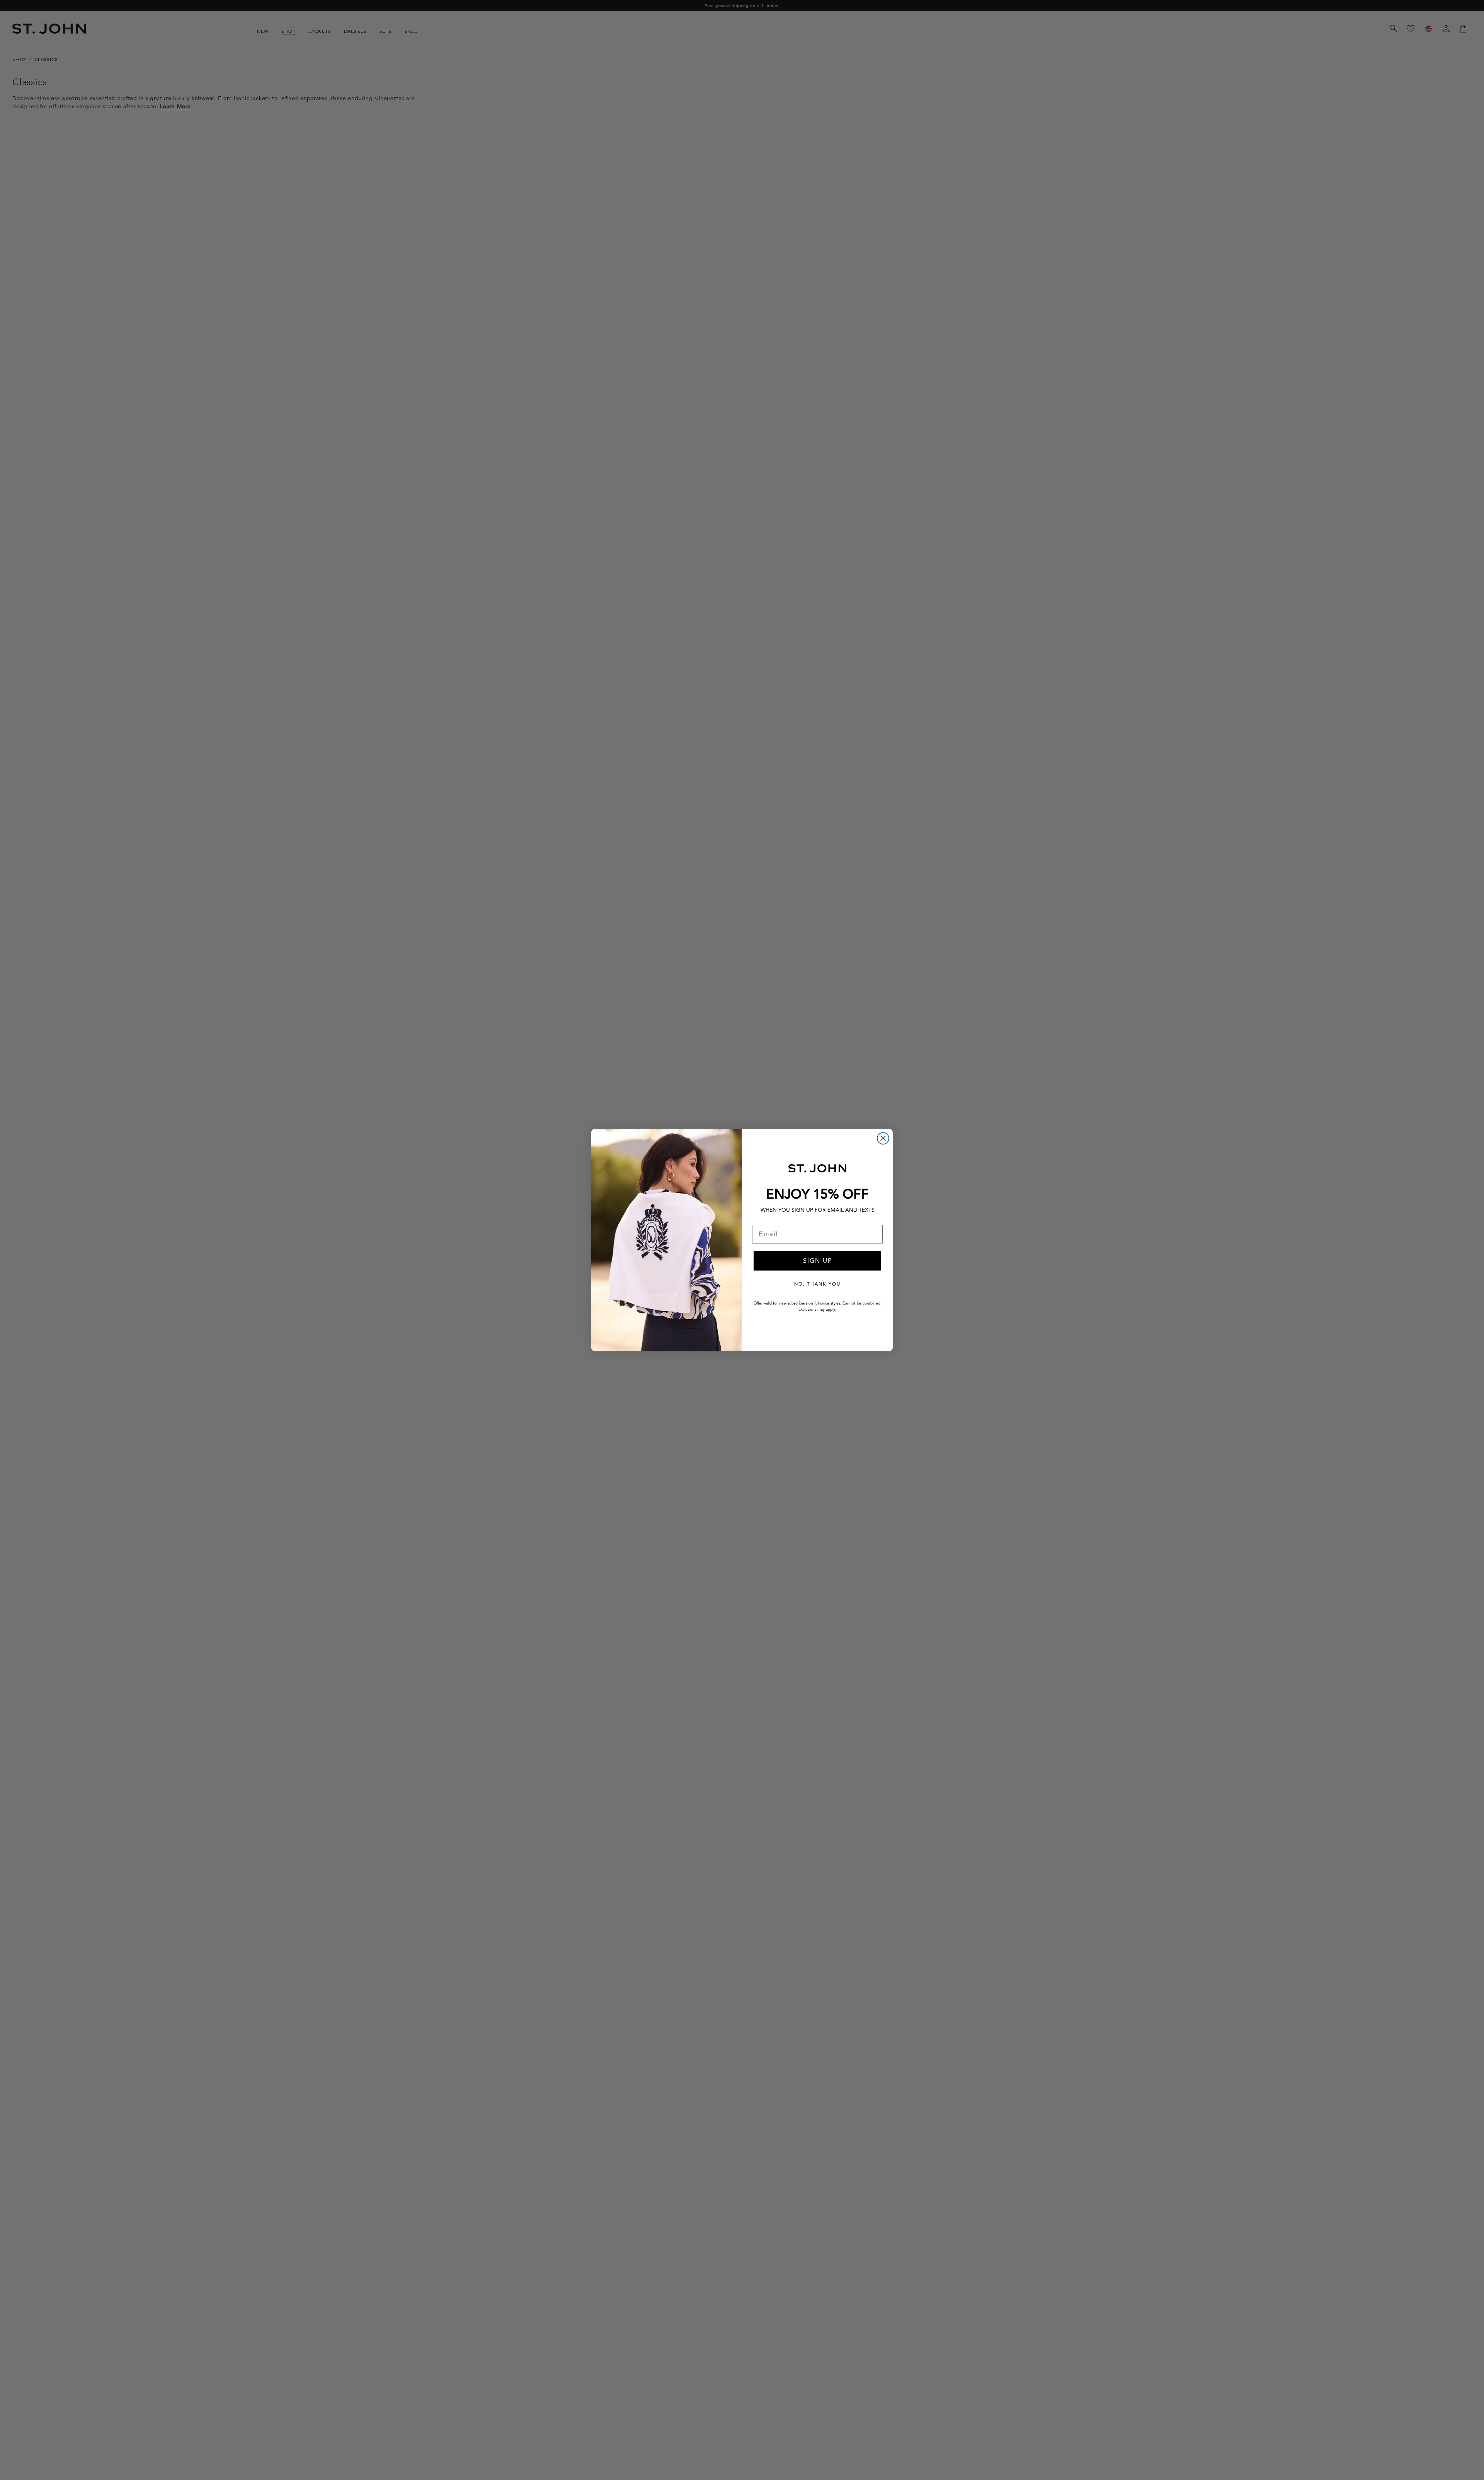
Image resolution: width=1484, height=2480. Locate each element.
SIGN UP (818, 1261)
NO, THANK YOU (817, 1284)
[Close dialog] (883, 1138)
